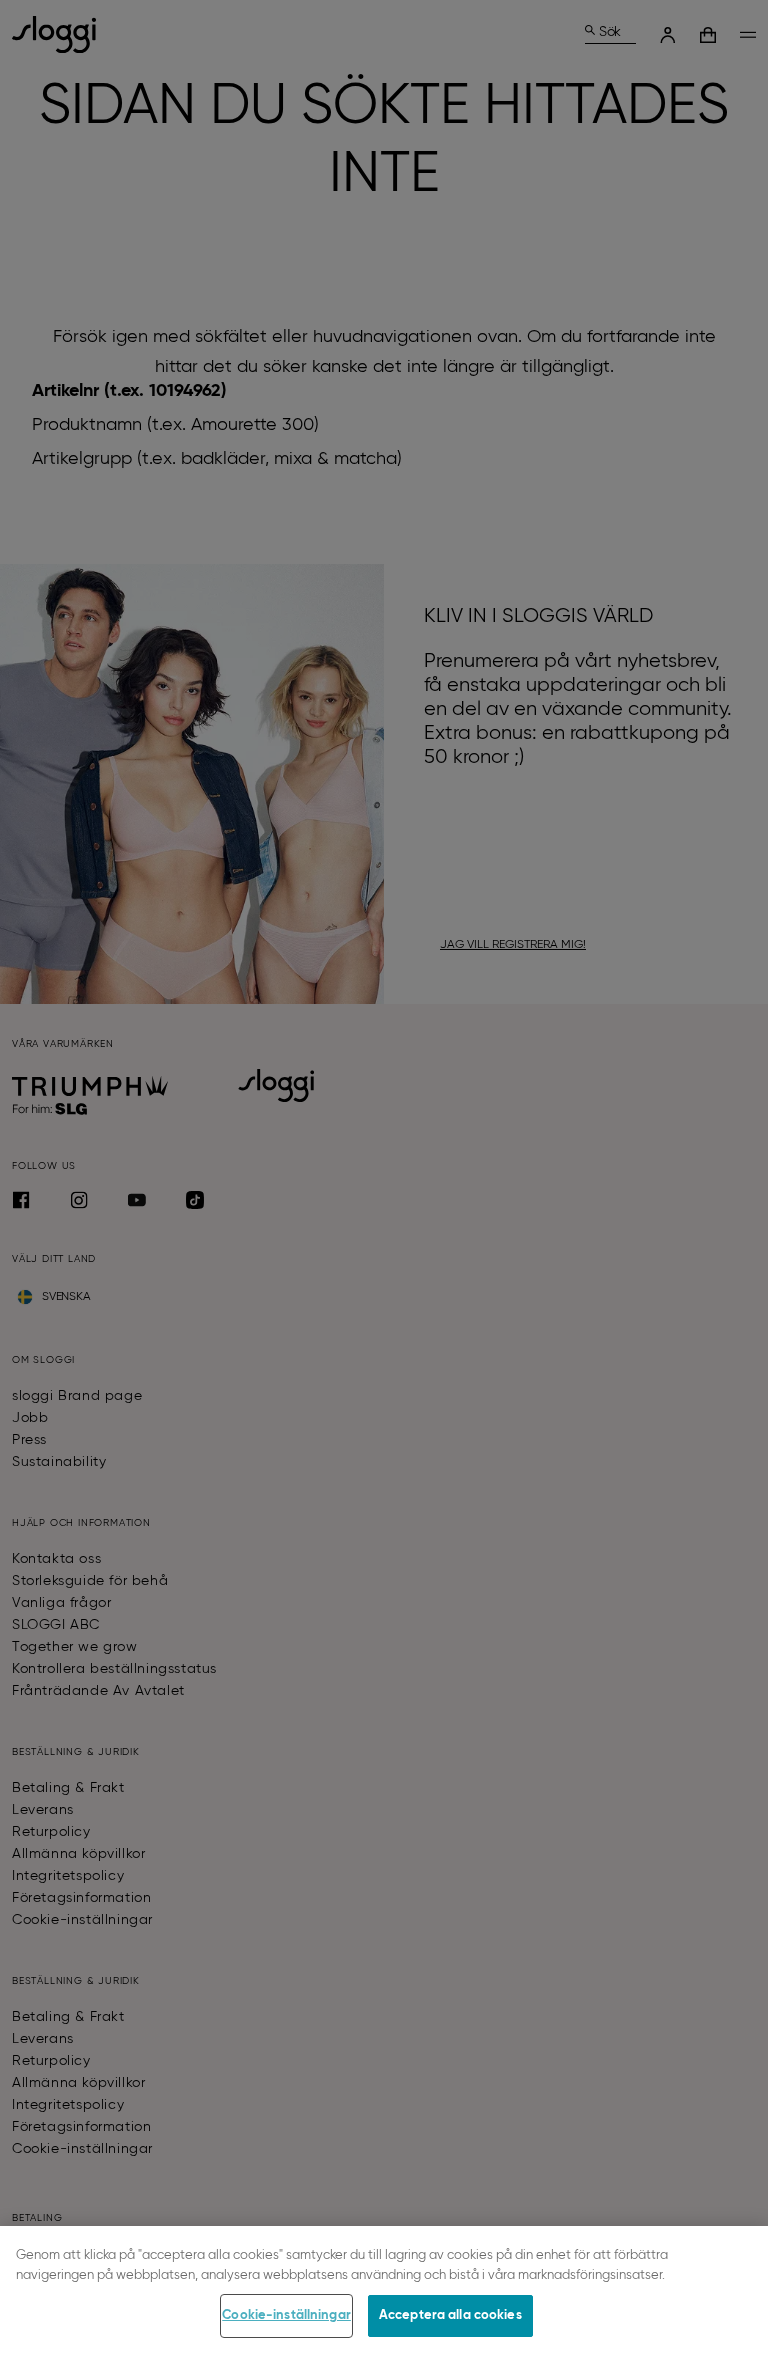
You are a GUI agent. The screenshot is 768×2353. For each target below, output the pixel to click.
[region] (384, 2289)
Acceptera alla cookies (450, 2315)
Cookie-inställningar (286, 2315)
